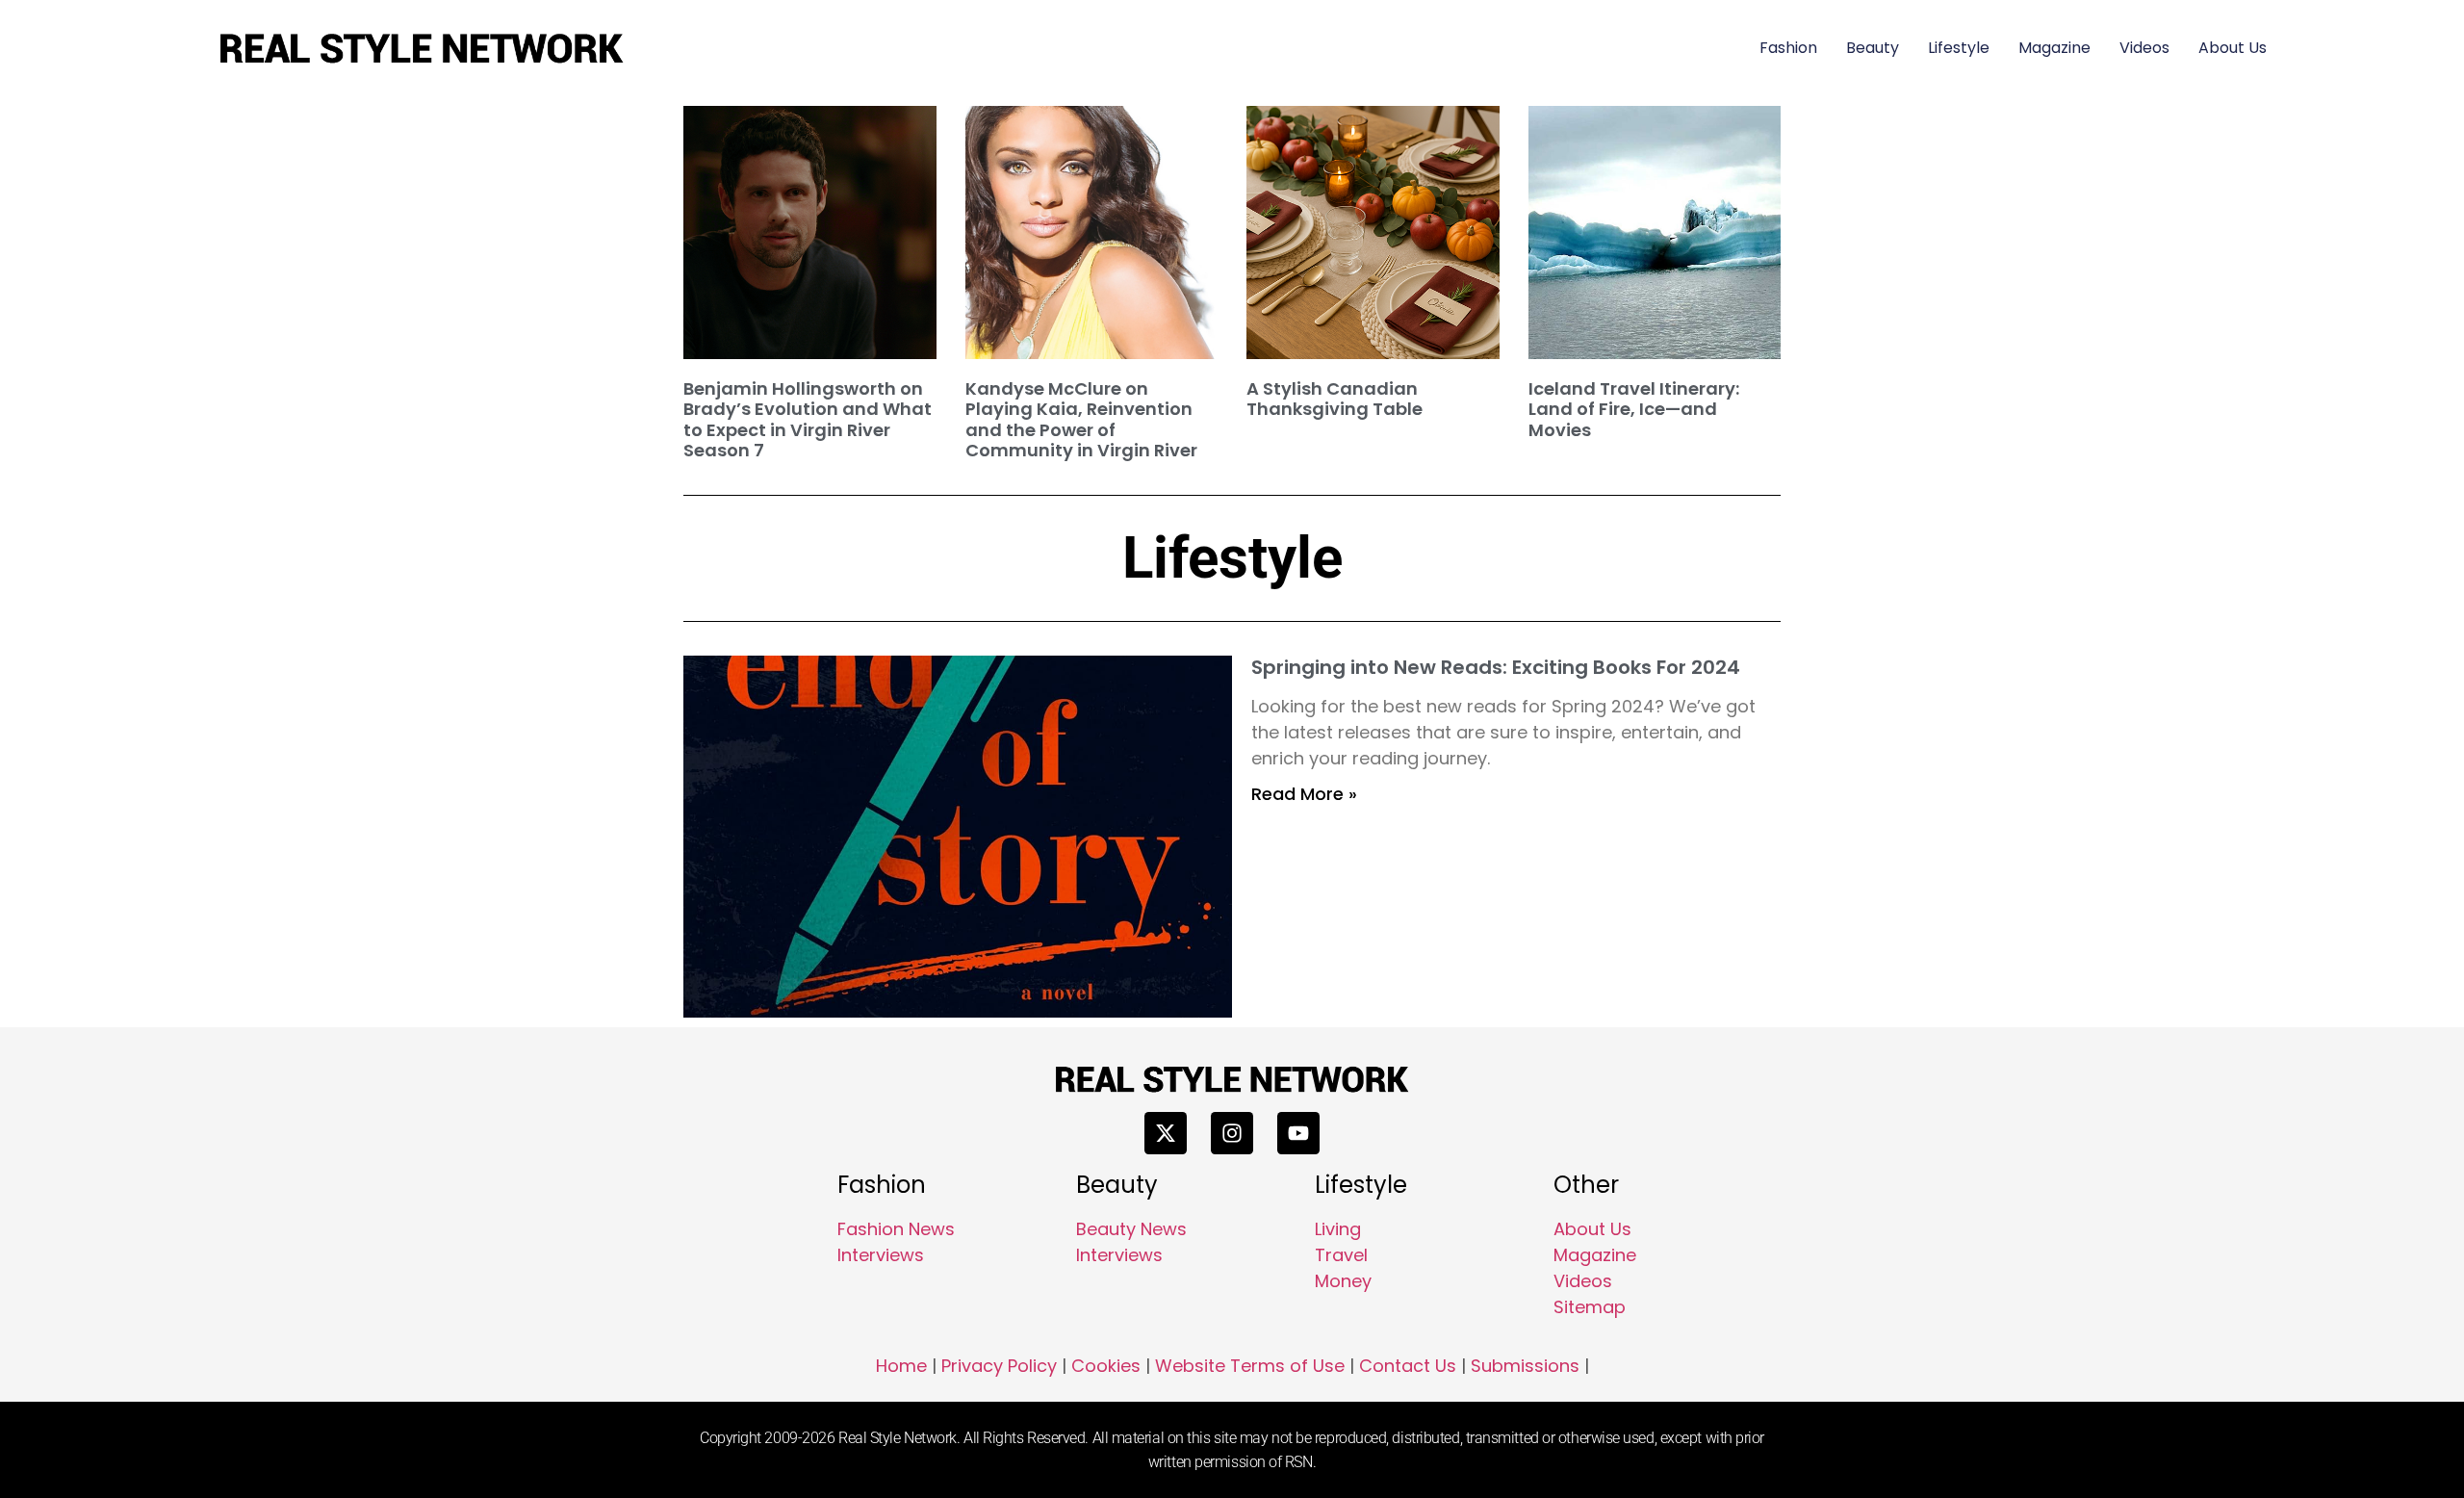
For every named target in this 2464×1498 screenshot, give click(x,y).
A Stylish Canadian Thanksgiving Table (1335, 399)
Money (1343, 1281)
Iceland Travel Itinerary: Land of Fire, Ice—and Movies (1634, 409)
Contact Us (1408, 1366)
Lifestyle (1959, 48)
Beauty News (1131, 1229)
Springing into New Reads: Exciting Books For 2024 (1496, 667)
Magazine (2054, 48)
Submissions (1525, 1366)
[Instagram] (1232, 1133)
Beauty (1873, 48)
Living (1338, 1229)
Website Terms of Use (1250, 1366)
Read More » (1304, 794)
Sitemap (1590, 1307)
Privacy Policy (999, 1366)
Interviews (881, 1255)
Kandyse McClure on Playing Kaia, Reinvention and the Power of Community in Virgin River (1081, 420)
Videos (2144, 48)
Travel (1341, 1255)
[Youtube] (1298, 1133)
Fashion (1788, 48)
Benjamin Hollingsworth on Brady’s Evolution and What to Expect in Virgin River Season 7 (808, 420)
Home (901, 1366)
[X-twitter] (1166, 1133)
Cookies (1106, 1366)
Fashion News (896, 1229)
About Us (2233, 48)
